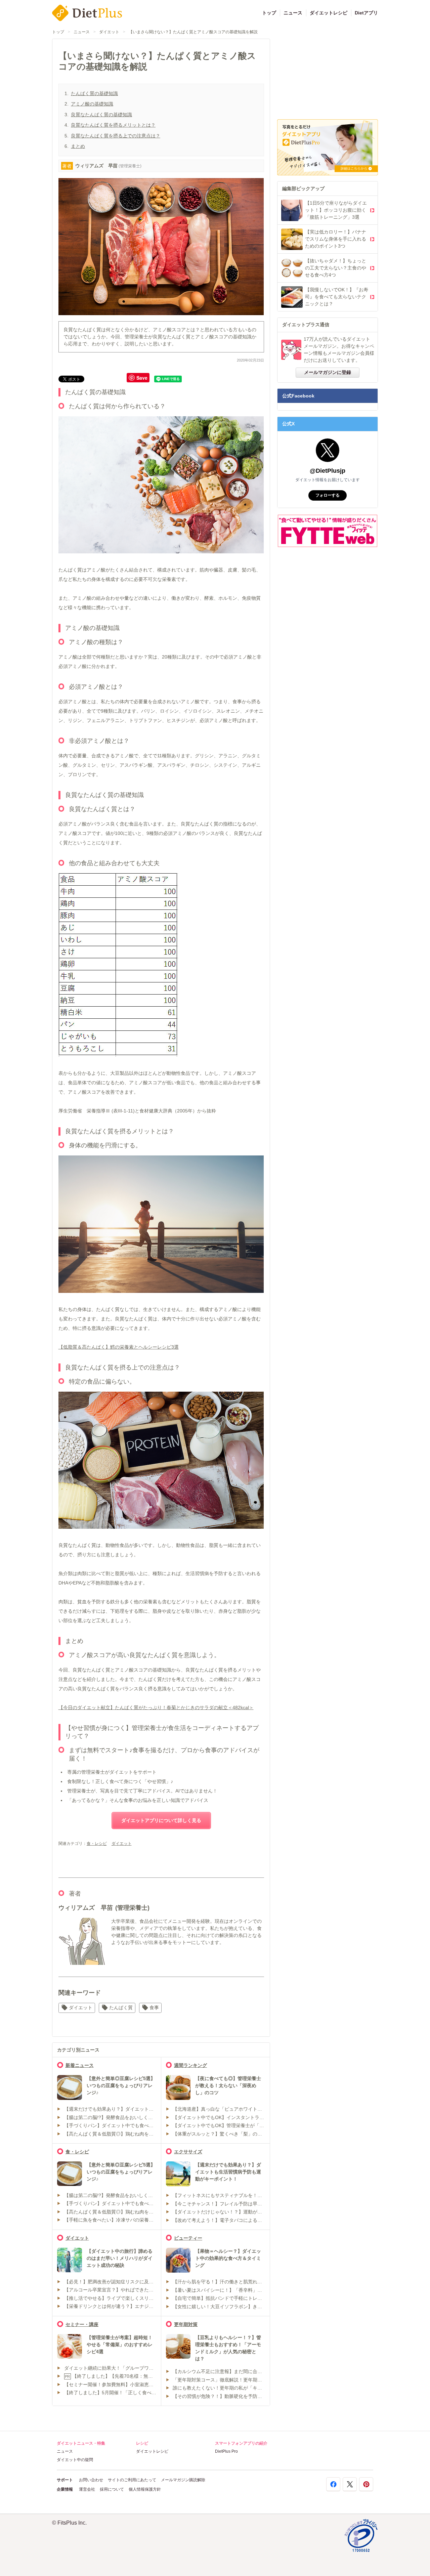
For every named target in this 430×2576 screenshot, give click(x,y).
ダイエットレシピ (329, 13)
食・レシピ (97, 1844)
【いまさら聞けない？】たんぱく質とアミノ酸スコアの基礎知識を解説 (193, 32)
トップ (269, 13)
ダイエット (109, 32)
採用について (112, 2489)
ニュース (293, 13)
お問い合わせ (91, 2480)
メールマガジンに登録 (328, 372)
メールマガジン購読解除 (183, 2480)
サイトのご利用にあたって (132, 2480)
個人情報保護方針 (145, 2489)
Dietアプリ (366, 13)
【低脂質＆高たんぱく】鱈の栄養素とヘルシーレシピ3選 (119, 1347)
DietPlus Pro (226, 2451)
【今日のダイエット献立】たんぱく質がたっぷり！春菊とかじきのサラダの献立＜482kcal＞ (156, 1707)
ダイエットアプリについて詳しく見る (161, 1820)
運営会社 (87, 2489)
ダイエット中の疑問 (75, 2460)
